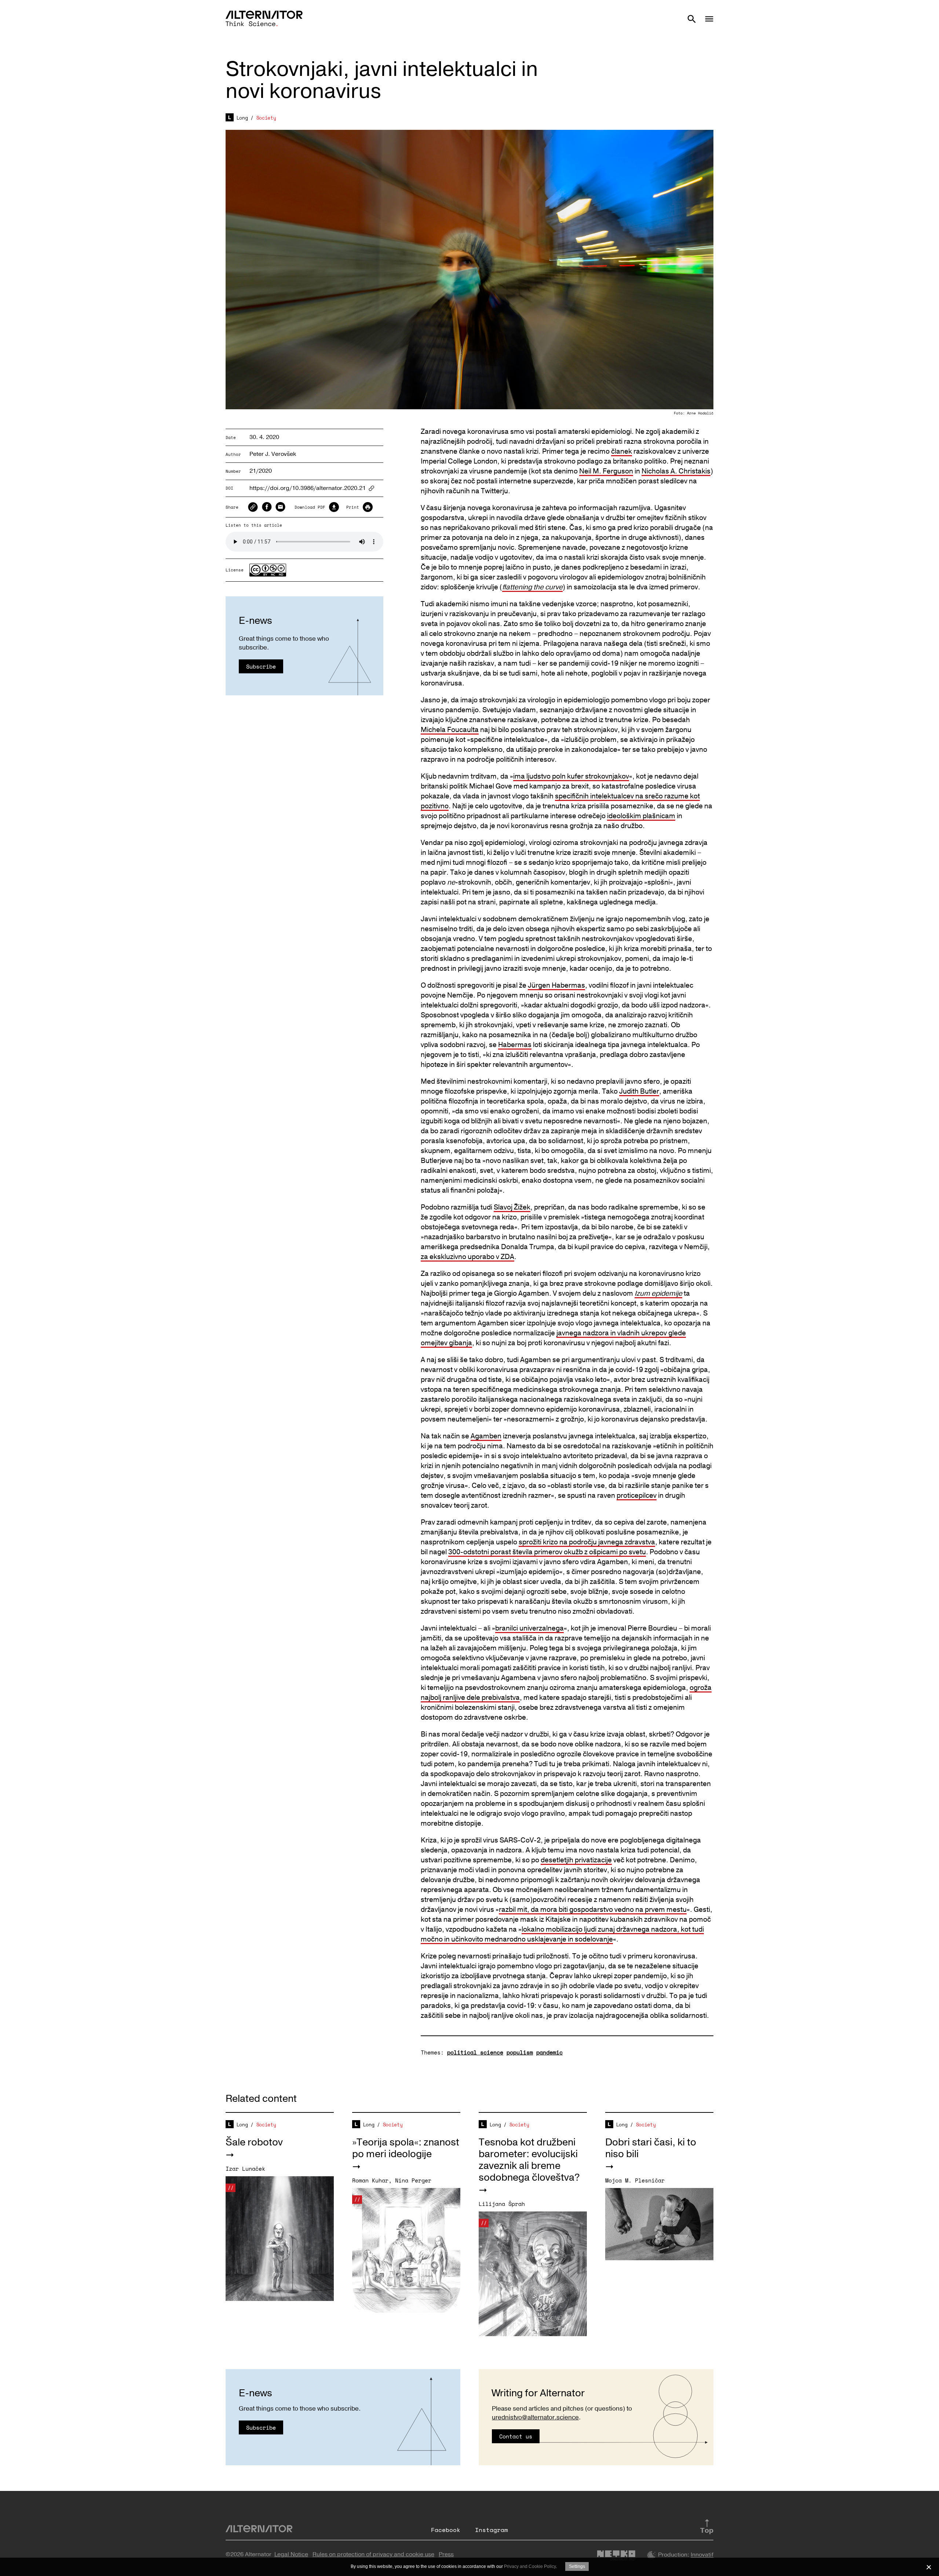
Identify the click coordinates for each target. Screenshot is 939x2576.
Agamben (486, 1436)
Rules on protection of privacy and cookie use (373, 2554)
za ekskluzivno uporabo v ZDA (467, 1257)
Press (446, 2554)
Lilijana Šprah (502, 2204)
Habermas (515, 1045)
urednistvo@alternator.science (535, 2417)
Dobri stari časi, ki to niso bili (651, 2148)
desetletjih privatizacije (576, 1860)
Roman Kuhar (370, 2180)
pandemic (549, 2052)
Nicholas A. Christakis (676, 471)
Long (242, 118)
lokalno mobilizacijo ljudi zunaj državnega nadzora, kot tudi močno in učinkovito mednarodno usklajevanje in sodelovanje (562, 1934)
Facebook (446, 2530)
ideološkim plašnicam (641, 816)
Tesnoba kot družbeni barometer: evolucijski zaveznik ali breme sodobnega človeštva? (529, 2160)
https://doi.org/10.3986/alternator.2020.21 (308, 488)
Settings (577, 2566)
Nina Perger (413, 2180)
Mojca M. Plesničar (635, 2180)
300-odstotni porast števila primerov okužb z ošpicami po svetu (547, 1552)
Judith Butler (639, 1091)
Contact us (516, 2436)
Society (266, 118)
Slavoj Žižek (512, 1207)
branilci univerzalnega (529, 1628)
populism (520, 2052)
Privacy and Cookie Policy (530, 2566)
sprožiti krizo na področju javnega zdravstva (587, 1542)
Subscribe (261, 666)
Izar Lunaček (245, 2169)
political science (475, 2052)
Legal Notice (291, 2554)
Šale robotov (254, 2142)
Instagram (492, 2530)
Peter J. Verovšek (273, 454)
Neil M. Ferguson (606, 471)
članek (622, 451)
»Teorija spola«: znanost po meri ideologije (406, 2148)
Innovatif (702, 2555)
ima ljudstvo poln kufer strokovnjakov (571, 776)
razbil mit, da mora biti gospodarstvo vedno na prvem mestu (593, 1910)
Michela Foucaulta (450, 730)
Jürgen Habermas (556, 985)
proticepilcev (637, 1496)
